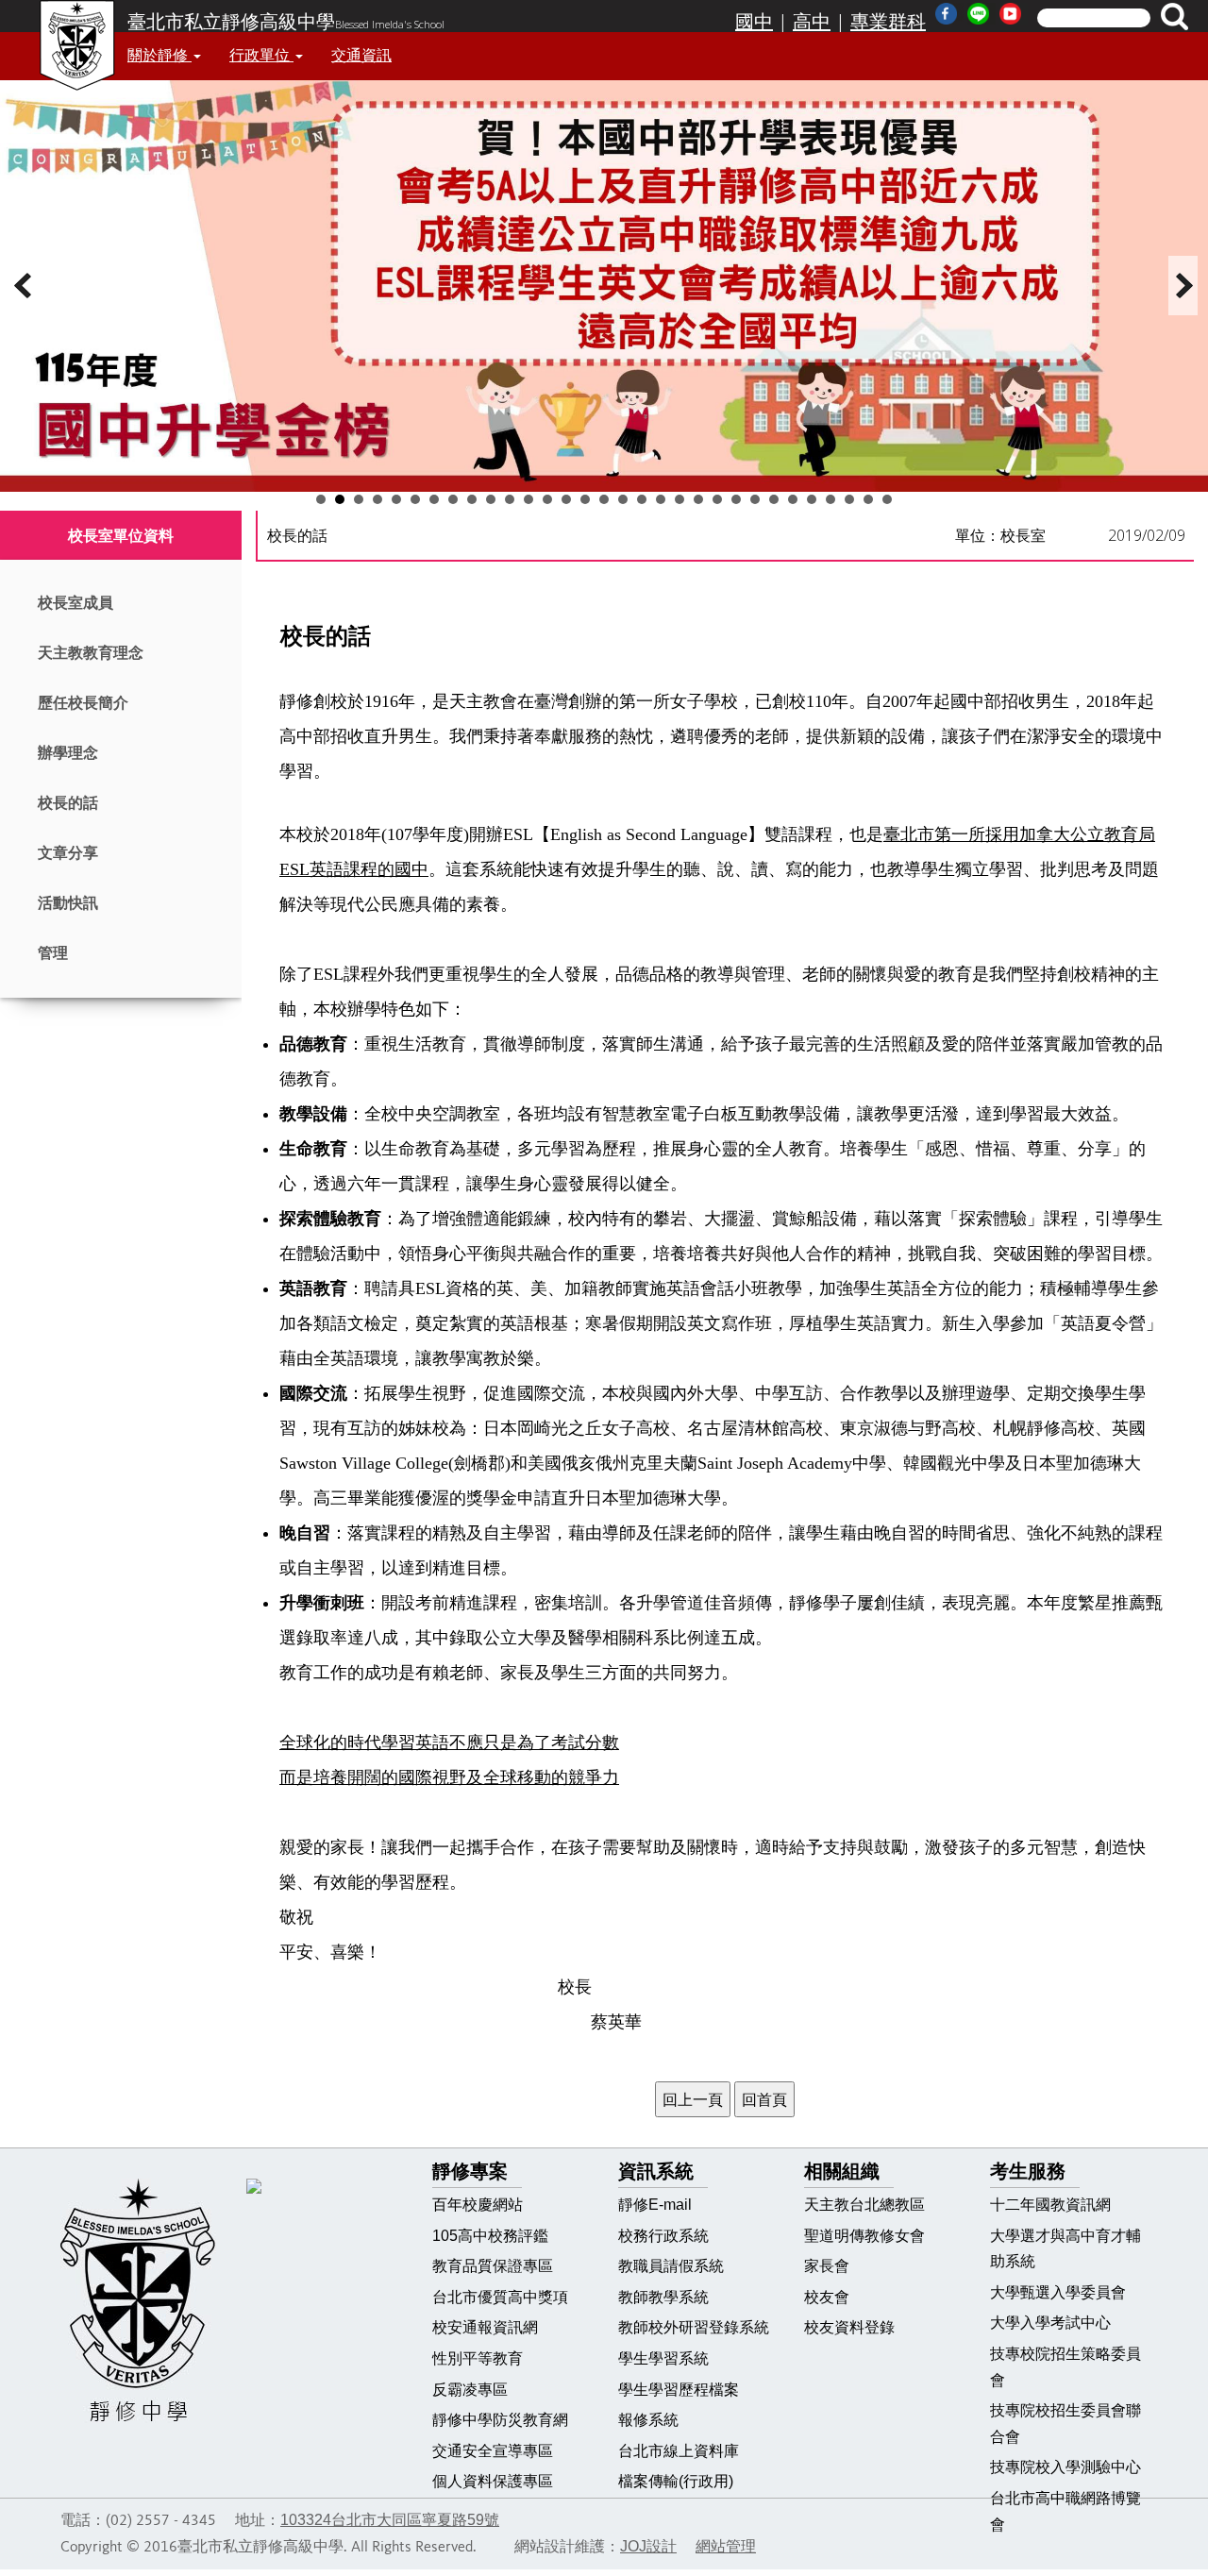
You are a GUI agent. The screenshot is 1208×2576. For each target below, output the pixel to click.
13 (547, 499)
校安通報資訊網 (485, 2327)
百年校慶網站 (478, 2205)
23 (736, 499)
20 (679, 499)
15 (585, 499)
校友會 (827, 2297)
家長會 (827, 2266)
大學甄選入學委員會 (1058, 2292)
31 (887, 499)
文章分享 (68, 853)
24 (755, 499)
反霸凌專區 (470, 2390)
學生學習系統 (663, 2358)
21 (698, 499)
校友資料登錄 (849, 2327)
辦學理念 (68, 753)
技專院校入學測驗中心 (1065, 2467)
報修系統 (648, 2420)
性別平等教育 (478, 2358)
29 (849, 499)
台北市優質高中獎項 (500, 2297)
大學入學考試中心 (1050, 2323)
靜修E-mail (655, 2205)
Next (1183, 286)
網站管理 (726, 2546)
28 (830, 499)
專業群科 (888, 22)
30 (868, 499)
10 (491, 499)
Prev (25, 286)
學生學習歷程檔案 (679, 2390)
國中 (754, 22)
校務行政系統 (663, 2236)
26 (793, 499)
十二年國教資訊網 (1050, 2205)
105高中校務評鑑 (490, 2236)
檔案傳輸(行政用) (676, 2481)
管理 (53, 953)
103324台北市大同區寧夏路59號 (390, 2520)
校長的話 (68, 803)
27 (812, 499)
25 (774, 499)
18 (642, 499)
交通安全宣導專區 (493, 2451)
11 (510, 499)
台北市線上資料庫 (679, 2451)
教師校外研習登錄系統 (694, 2327)
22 (717, 499)
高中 (812, 22)
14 (566, 499)
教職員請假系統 (671, 2266)
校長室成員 (75, 603)
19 (661, 499)
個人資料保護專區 (493, 2481)
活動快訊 (68, 903)
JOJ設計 (648, 2546)
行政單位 (261, 55)
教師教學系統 (663, 2297)
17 (623, 499)
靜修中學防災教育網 (500, 2420)
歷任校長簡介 (83, 703)
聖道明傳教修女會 (864, 2236)
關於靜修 (159, 55)
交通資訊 (361, 55)
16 (604, 499)
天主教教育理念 (91, 653)
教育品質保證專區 (493, 2266)
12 (528, 499)
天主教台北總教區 (864, 2205)
